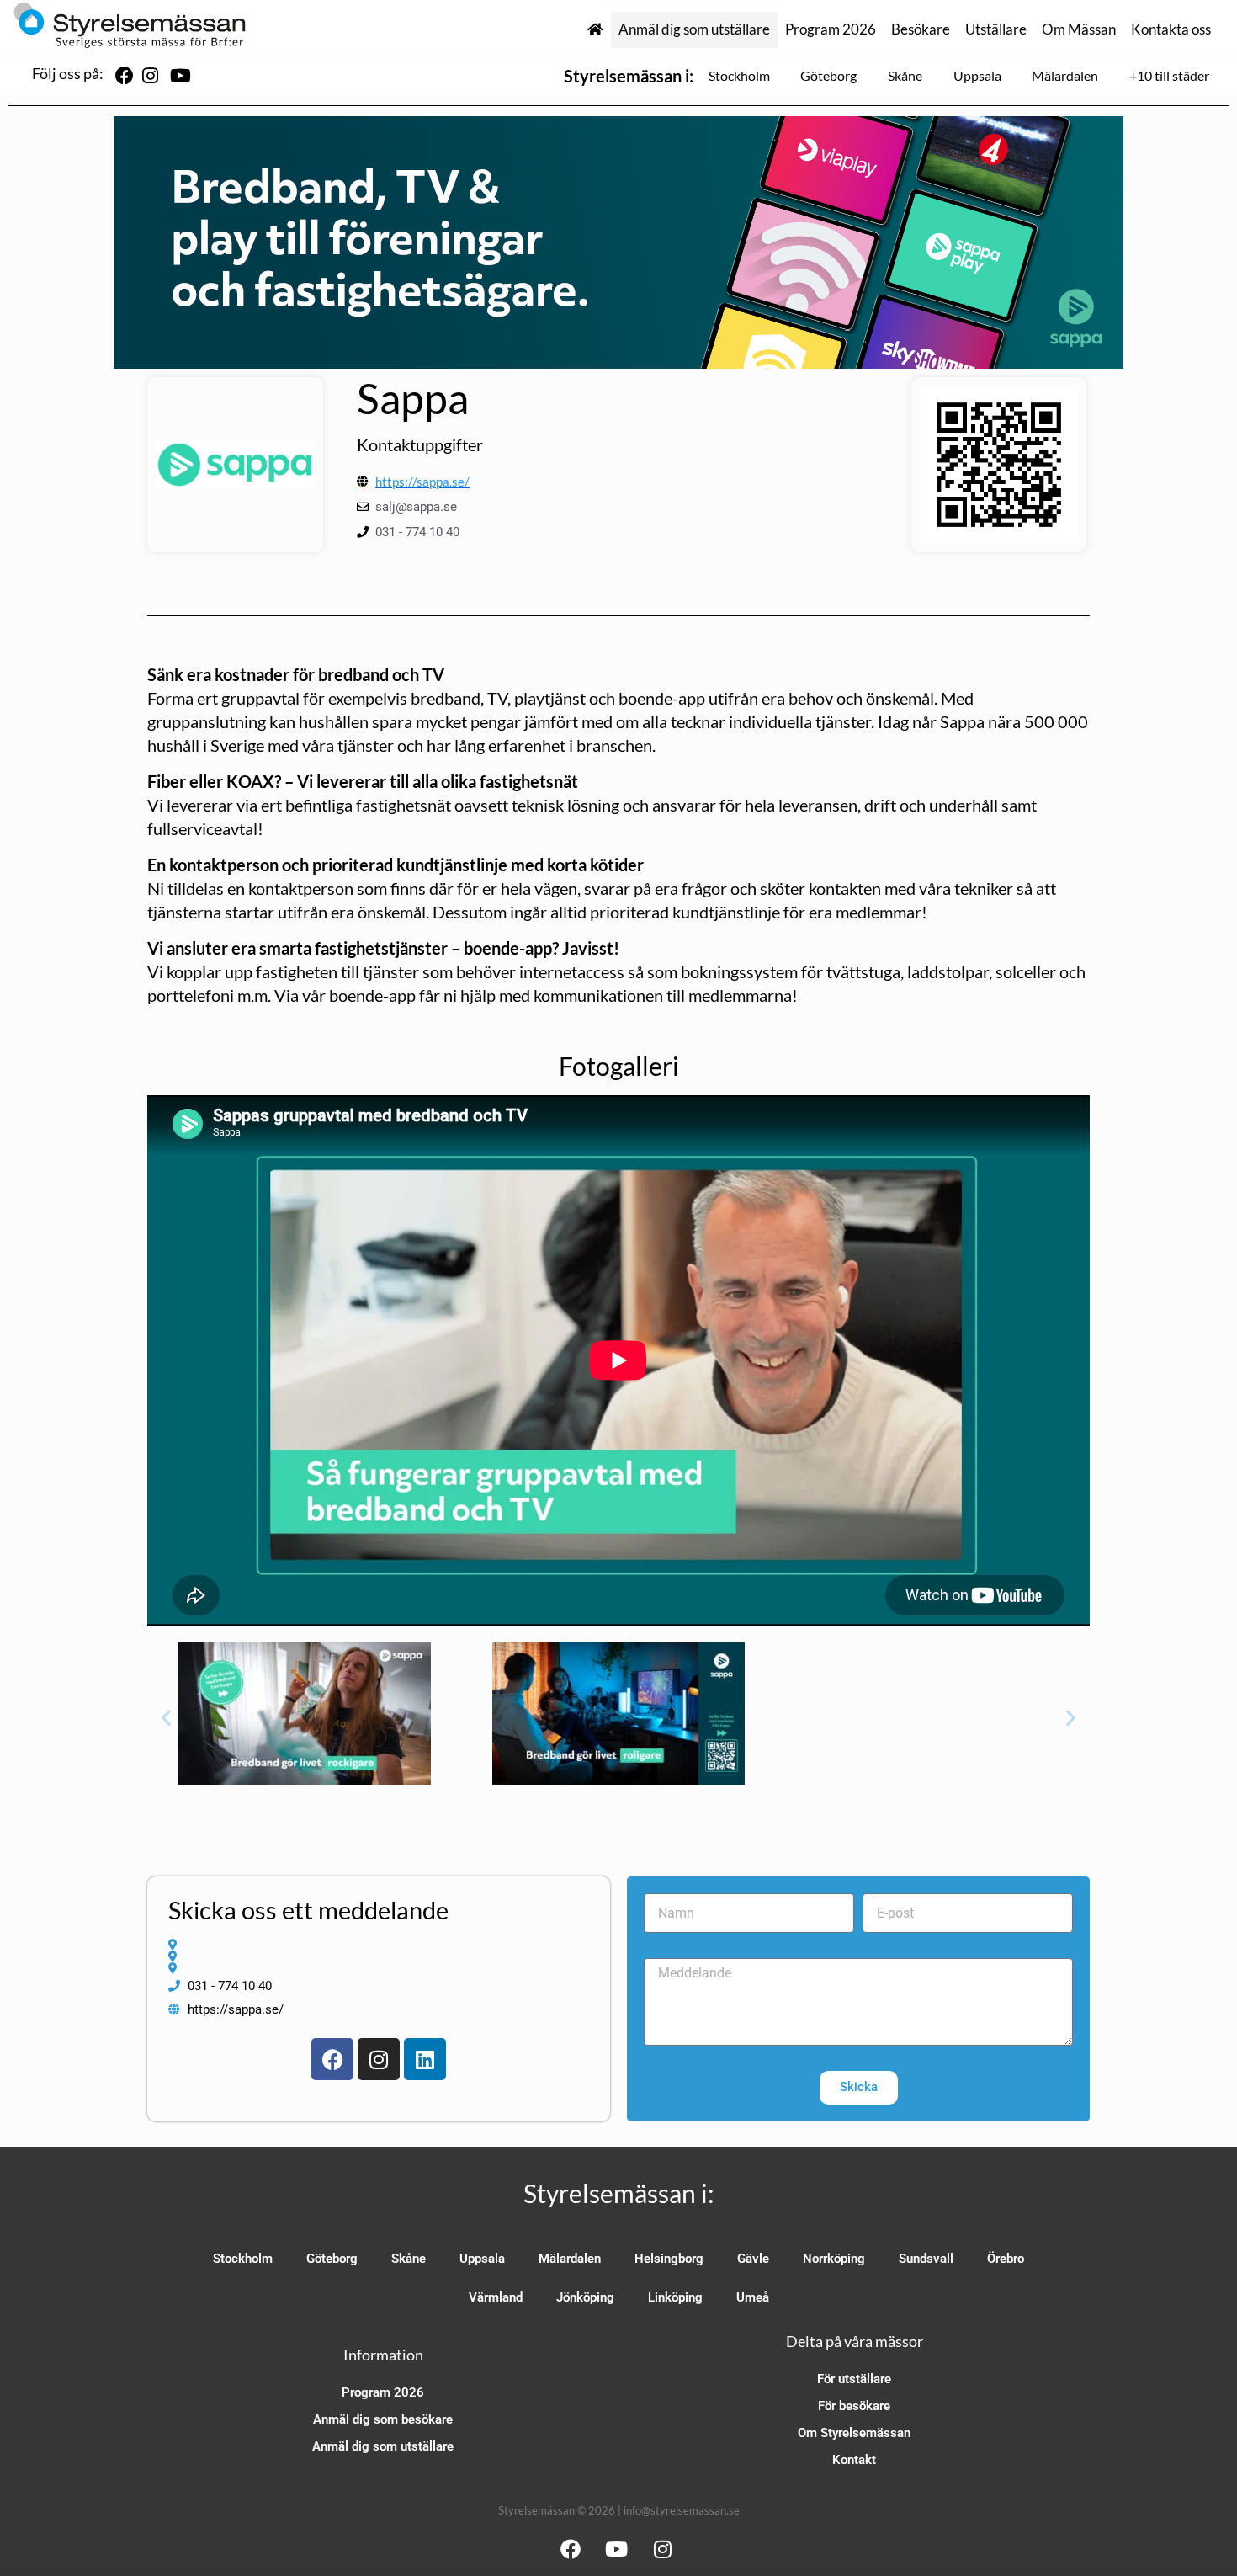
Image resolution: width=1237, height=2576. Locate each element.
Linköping (675, 2297)
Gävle (753, 2259)
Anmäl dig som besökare (383, 2419)
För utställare (854, 2379)
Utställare (996, 29)
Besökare (921, 29)
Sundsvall (926, 2259)
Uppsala (977, 75)
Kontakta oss (1171, 29)
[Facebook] (332, 2059)
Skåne (905, 75)
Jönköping (585, 2297)
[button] (166, 1718)
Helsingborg (669, 2259)
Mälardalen (1065, 75)
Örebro (1006, 2259)
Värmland (496, 2297)
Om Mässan (1079, 29)
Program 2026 (831, 29)
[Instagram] (379, 2059)
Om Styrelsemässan (854, 2433)
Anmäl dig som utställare (694, 29)
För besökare (854, 2406)
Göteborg (828, 75)
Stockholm (739, 75)
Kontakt (854, 2460)
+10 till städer (1169, 75)
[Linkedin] (425, 2059)
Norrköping (834, 2259)
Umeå (753, 2297)
